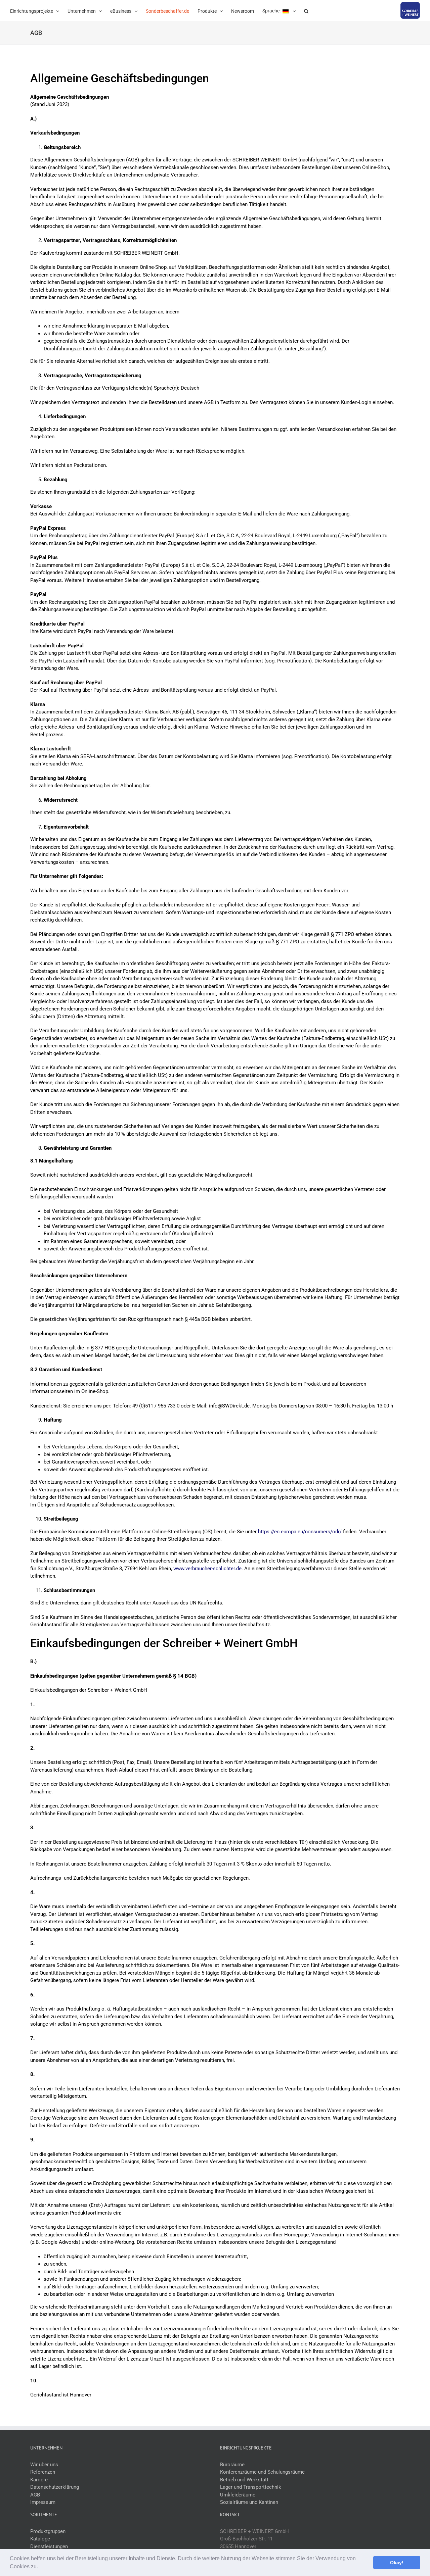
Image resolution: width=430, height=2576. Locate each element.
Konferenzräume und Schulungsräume (262, 2472)
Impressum (43, 2502)
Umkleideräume (238, 2495)
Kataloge (40, 2539)
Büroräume (232, 2465)
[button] (40, 2567)
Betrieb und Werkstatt (244, 2480)
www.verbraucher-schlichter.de (207, 1569)
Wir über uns (44, 2465)
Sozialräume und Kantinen (249, 2502)
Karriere (39, 2480)
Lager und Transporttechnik (251, 2487)
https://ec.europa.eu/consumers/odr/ (300, 1532)
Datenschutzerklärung (55, 2487)
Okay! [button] (397, 2563)
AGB (35, 2495)
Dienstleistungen (49, 2546)
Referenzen (43, 2472)
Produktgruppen (48, 2531)
